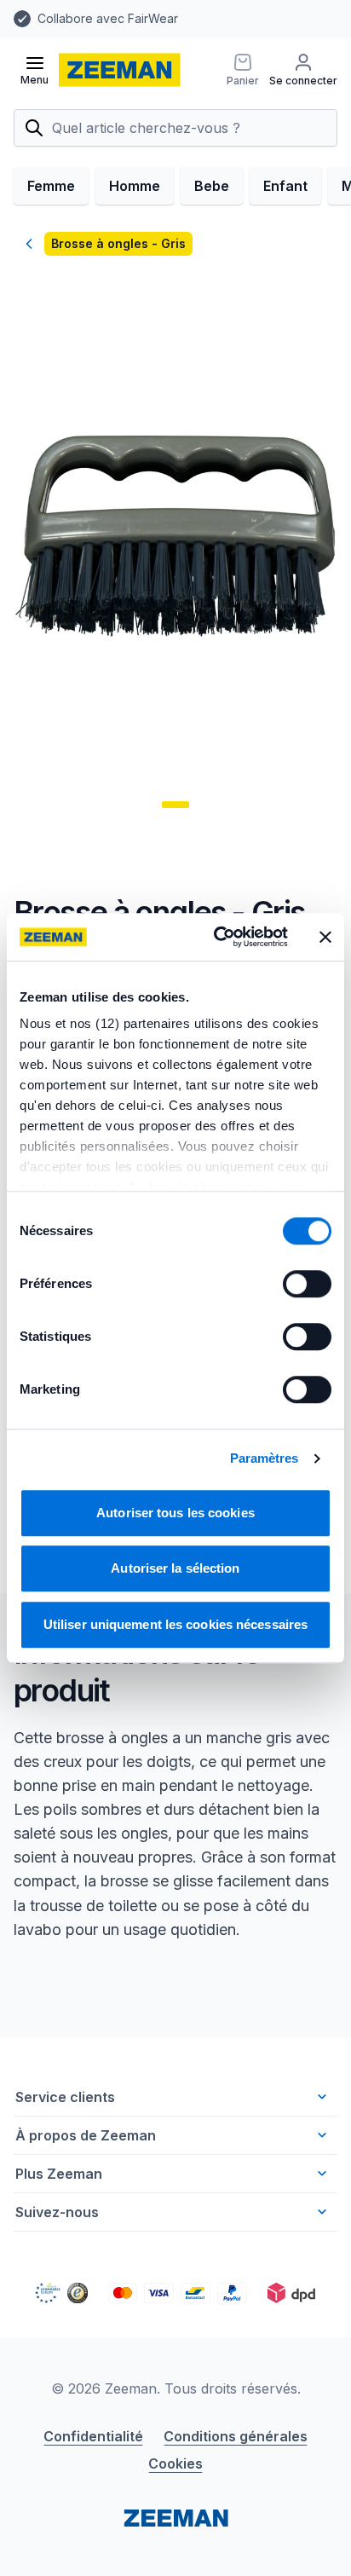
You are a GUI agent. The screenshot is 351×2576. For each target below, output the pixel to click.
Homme (135, 186)
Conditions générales (236, 2436)
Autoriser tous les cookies (175, 1513)
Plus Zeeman (59, 2174)
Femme (51, 186)
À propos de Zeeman (86, 2135)
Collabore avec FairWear (108, 18)
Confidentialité (93, 2436)
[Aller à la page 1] (175, 805)
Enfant (285, 186)
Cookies (175, 2463)
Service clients (65, 2097)
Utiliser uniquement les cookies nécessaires (175, 1624)
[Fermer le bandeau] (325, 937)
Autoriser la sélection (175, 1568)
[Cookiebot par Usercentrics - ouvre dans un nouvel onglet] (217, 937)
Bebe (212, 186)
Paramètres (265, 1458)
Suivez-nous (57, 2212)
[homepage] (120, 70)
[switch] (307, 1284)
